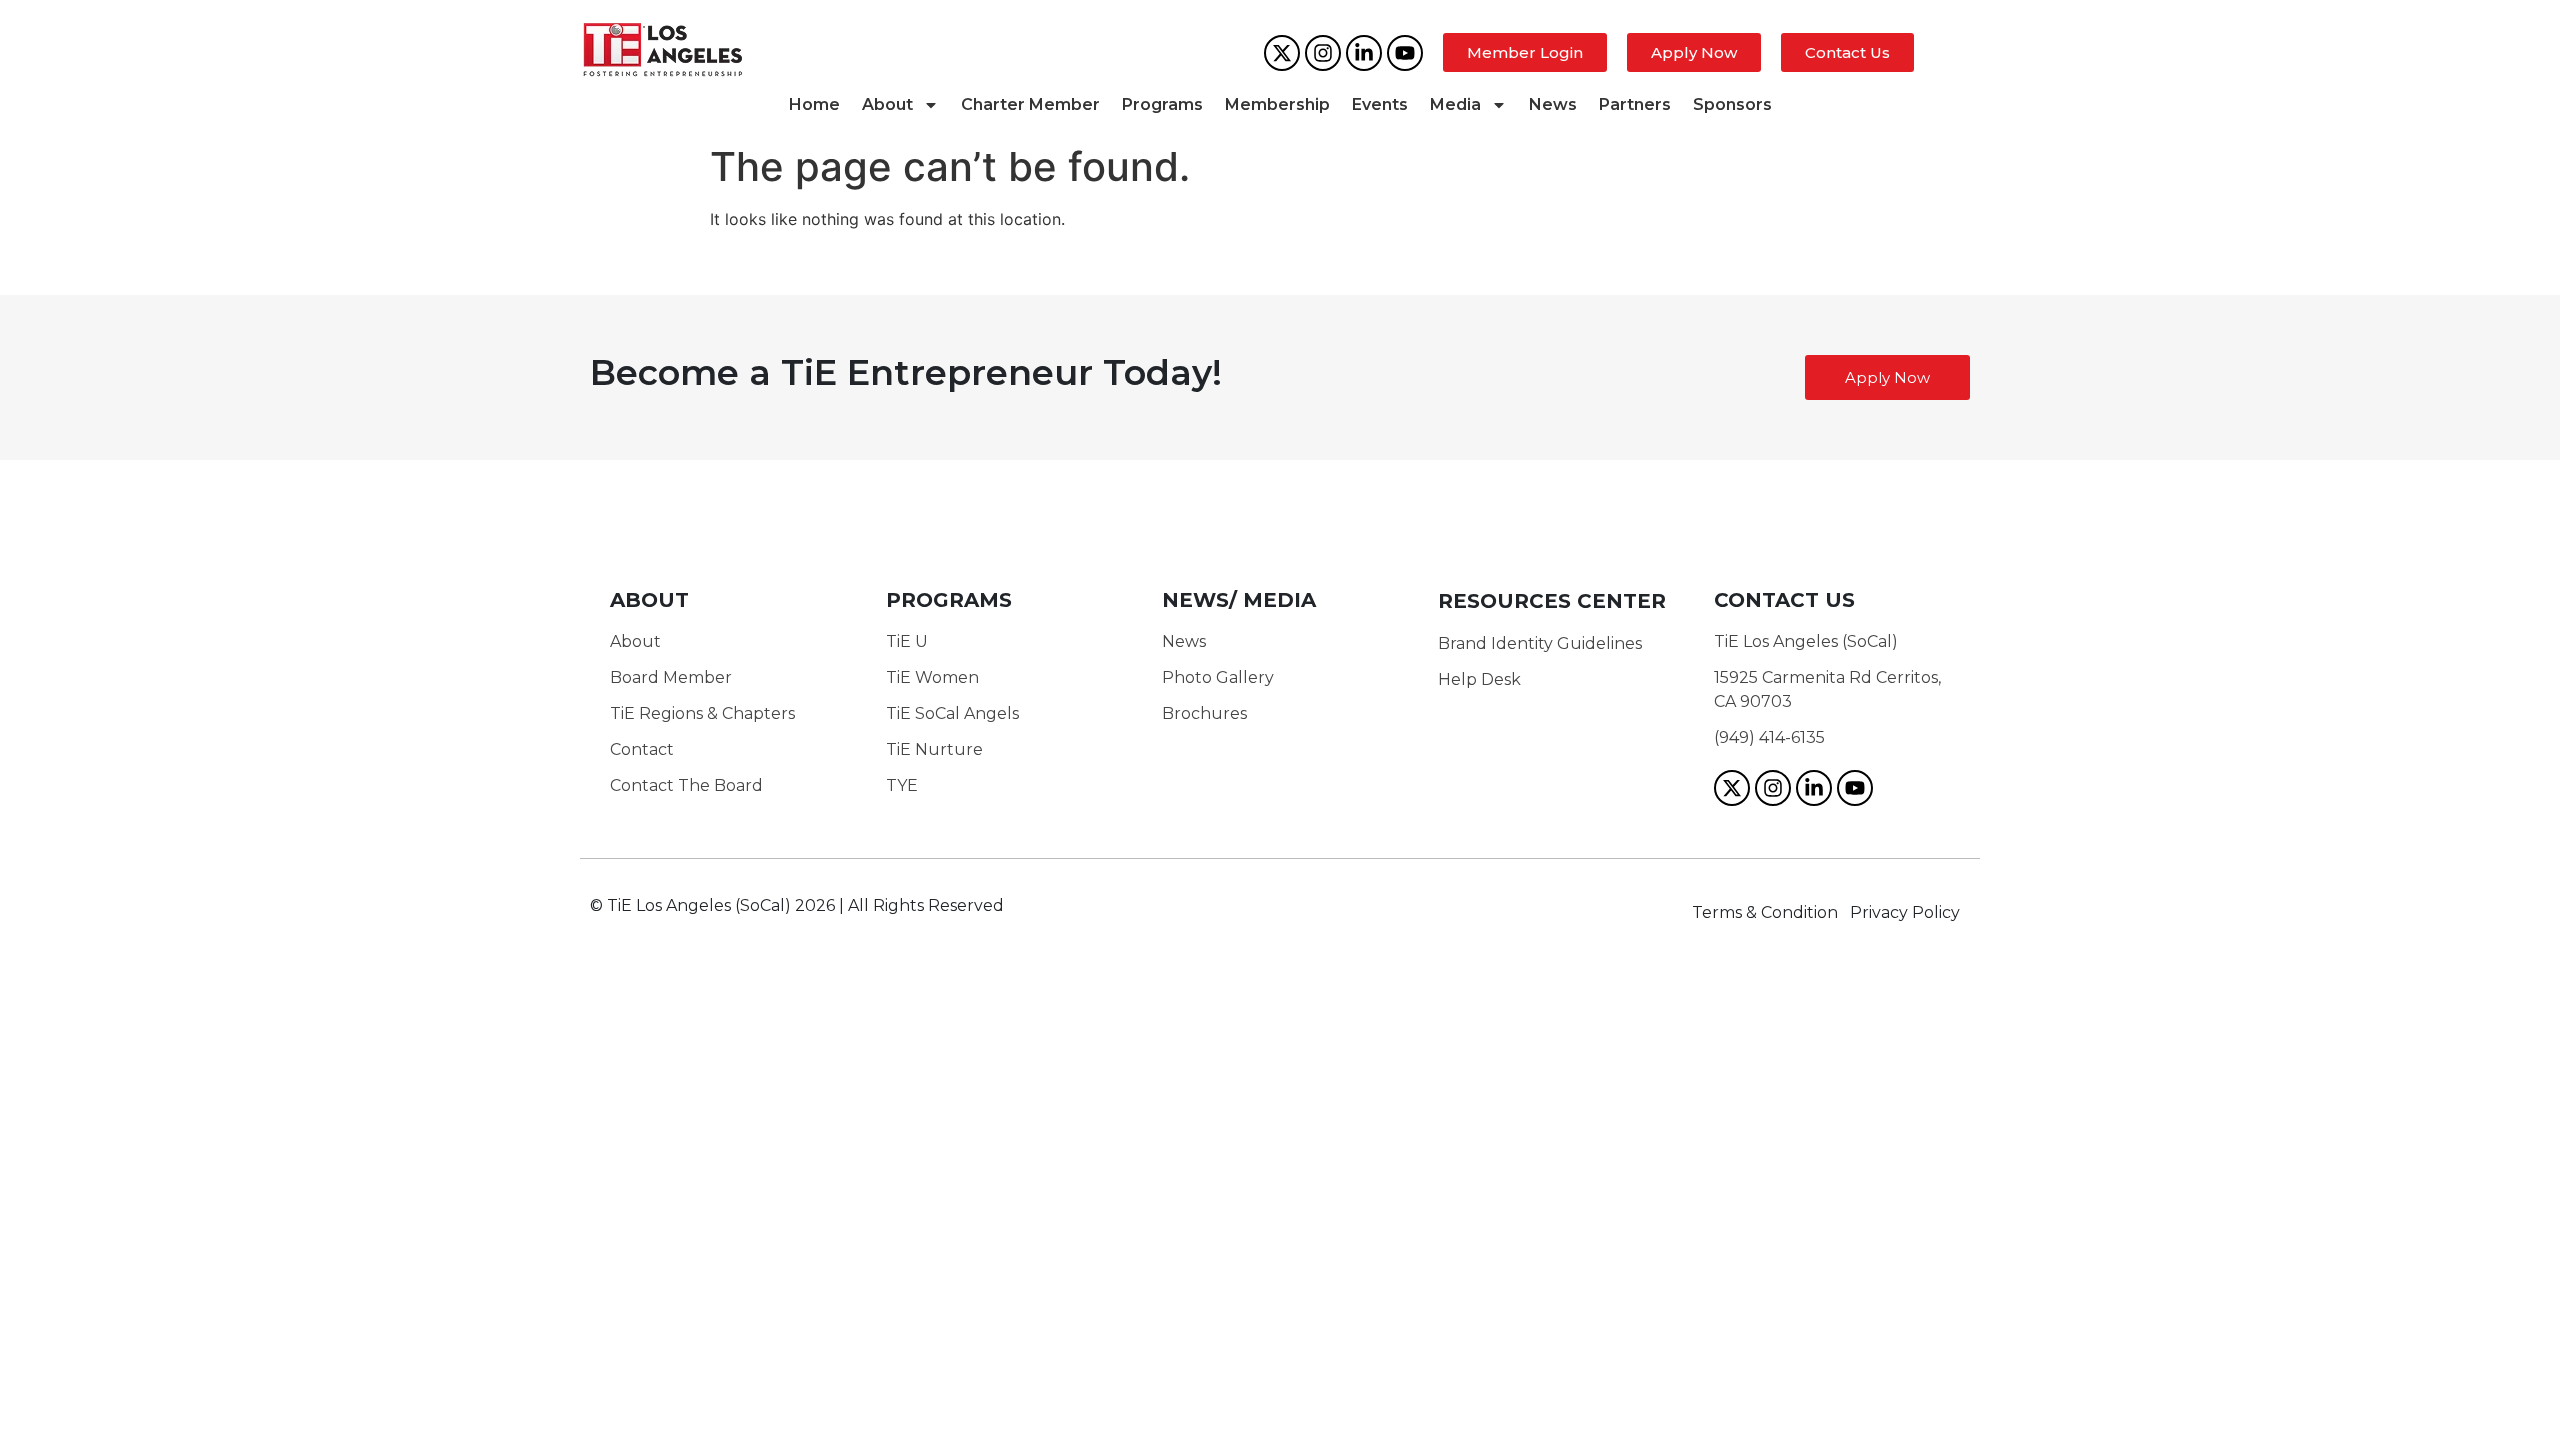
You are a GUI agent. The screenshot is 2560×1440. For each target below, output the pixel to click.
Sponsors (1732, 104)
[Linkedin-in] (1364, 53)
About (887, 104)
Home (814, 104)
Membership (1277, 104)
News (1553, 104)
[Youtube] (1405, 53)
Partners (1635, 104)
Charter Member (1030, 104)
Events (1380, 104)
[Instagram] (1323, 53)
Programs (1162, 104)
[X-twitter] (1282, 53)
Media (1455, 104)
